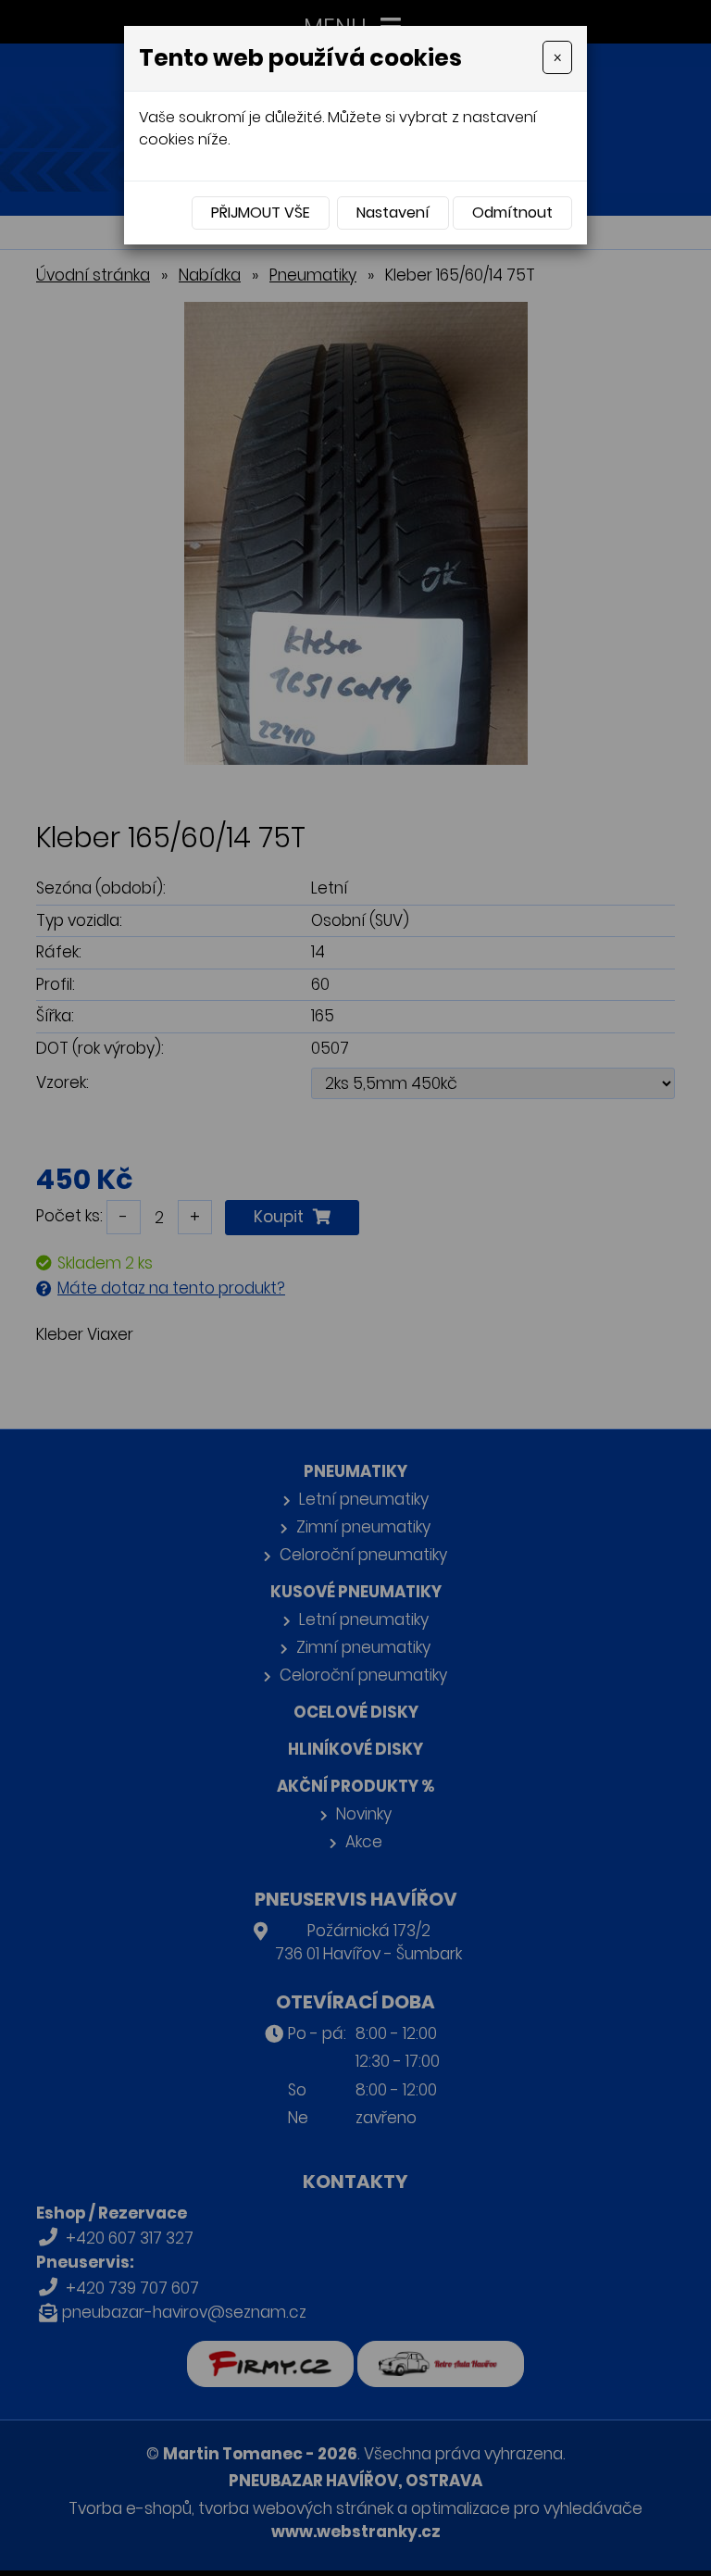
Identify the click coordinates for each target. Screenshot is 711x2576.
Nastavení (393, 213)
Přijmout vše (261, 213)
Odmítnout (512, 213)
